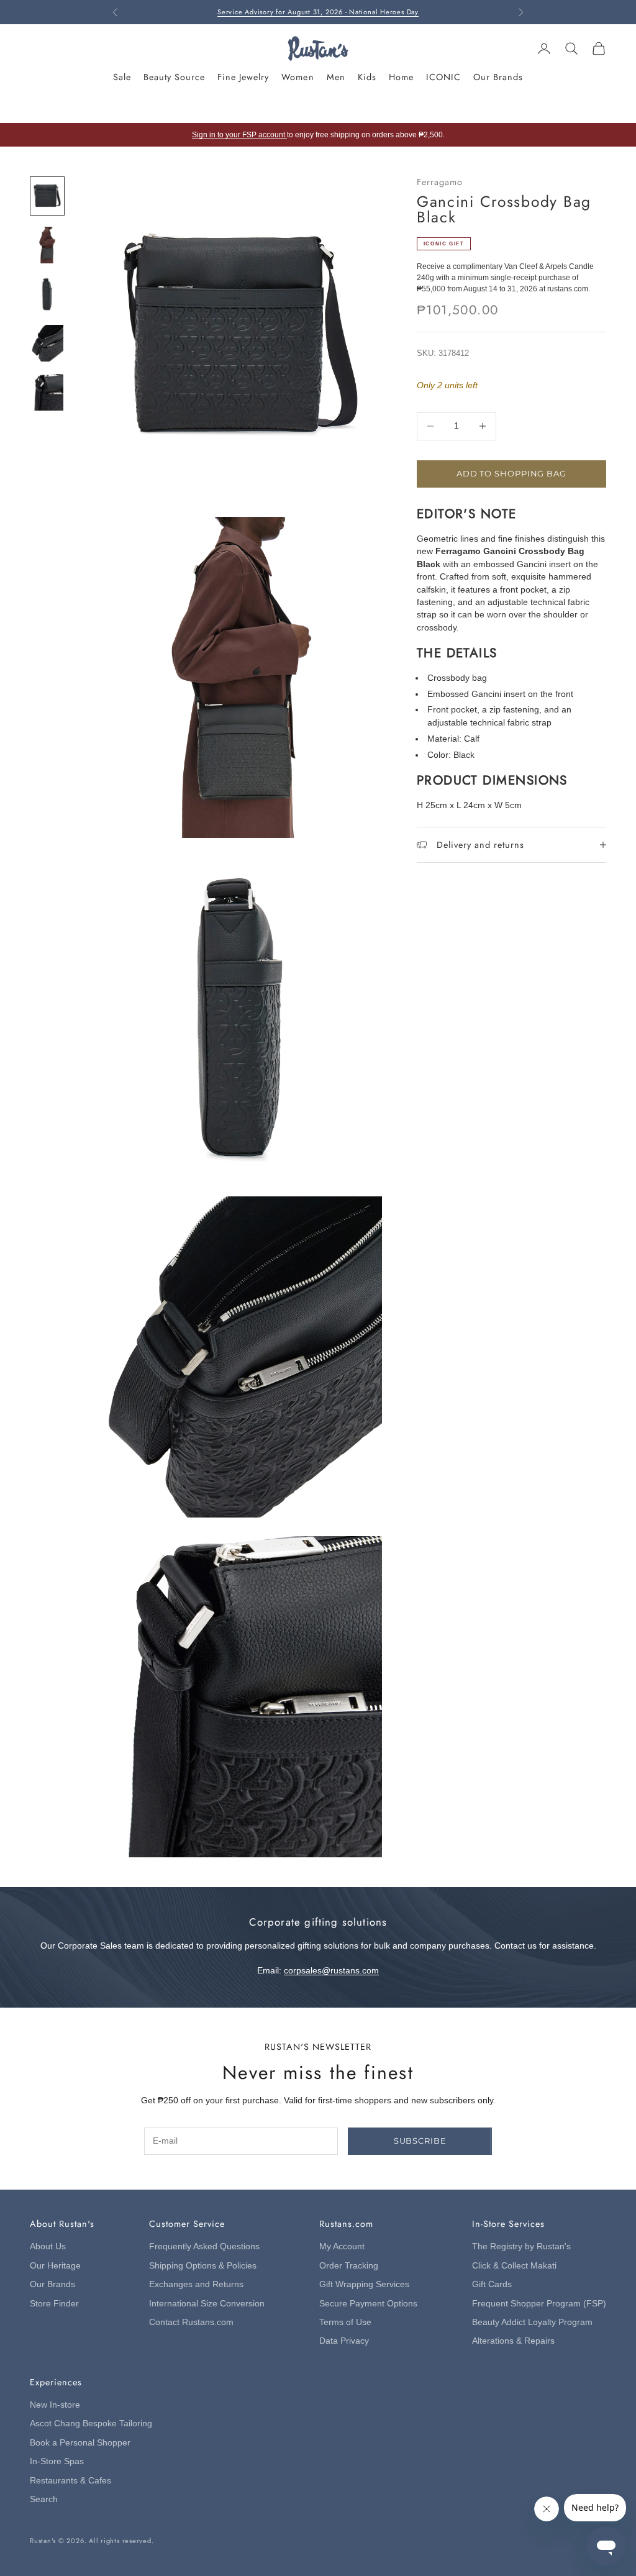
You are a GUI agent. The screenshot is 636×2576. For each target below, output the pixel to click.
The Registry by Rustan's (521, 2246)
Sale (122, 77)
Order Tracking (349, 2266)
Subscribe (420, 2141)
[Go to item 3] (47, 294)
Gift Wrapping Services (364, 2284)
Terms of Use (345, 2322)
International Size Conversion (207, 2304)
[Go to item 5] (47, 392)
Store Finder (54, 2304)
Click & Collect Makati (514, 2266)
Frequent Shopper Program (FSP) (539, 2304)
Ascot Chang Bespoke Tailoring (91, 2424)
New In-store (55, 2405)
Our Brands (498, 77)
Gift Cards (492, 2284)
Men (336, 77)
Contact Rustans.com (191, 2322)
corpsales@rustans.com (331, 1971)
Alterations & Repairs (513, 2341)
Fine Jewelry (243, 77)
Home (401, 77)
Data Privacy (344, 2341)
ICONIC (443, 77)
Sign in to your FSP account (239, 135)
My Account (342, 2246)
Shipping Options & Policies (203, 2266)
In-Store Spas (57, 2461)
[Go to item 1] (47, 196)
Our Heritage (55, 2266)
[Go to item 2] (47, 245)
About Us (48, 2246)
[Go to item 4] (47, 343)
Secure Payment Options (368, 2304)
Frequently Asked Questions (204, 2246)
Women (298, 77)
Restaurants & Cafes (70, 2481)
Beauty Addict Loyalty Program (532, 2322)
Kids (367, 77)
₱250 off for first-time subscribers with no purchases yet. (318, 12)
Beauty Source (174, 77)
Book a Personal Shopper (80, 2443)
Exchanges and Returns (196, 2284)
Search (44, 2499)
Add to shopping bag (511, 473)
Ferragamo (440, 182)
